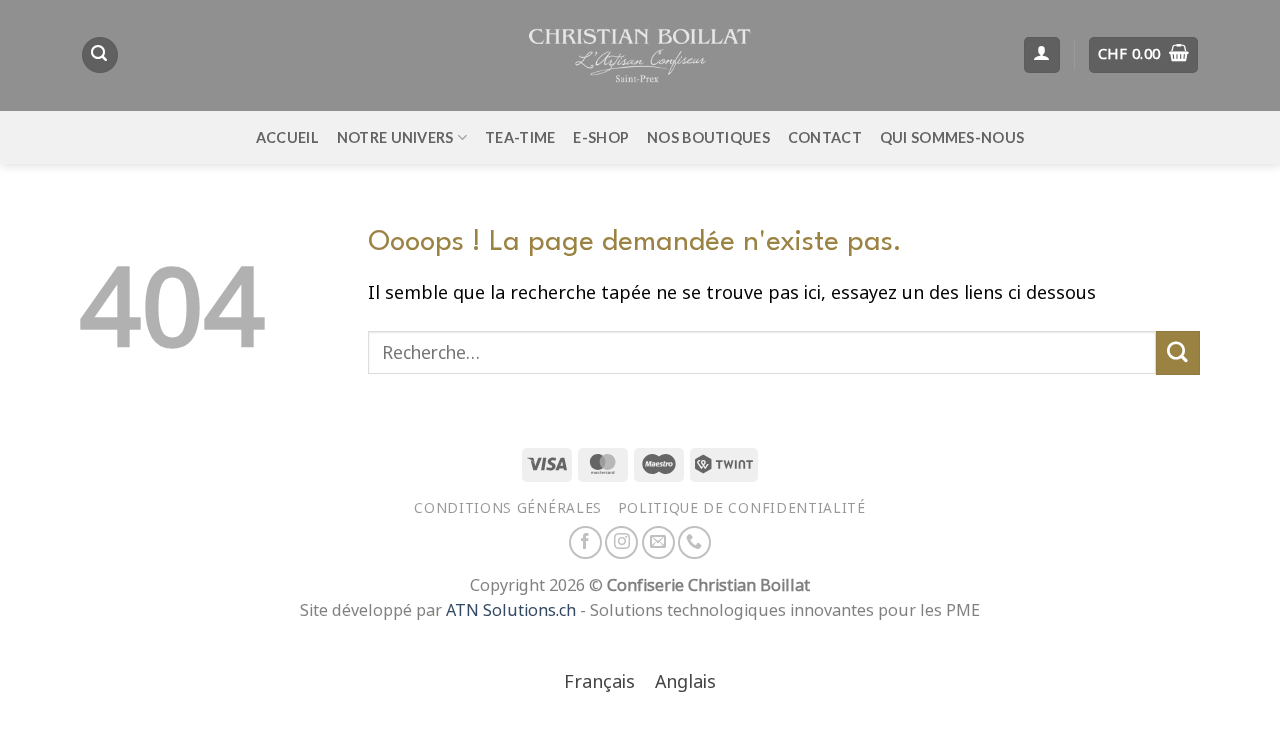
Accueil (287, 137)
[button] (100, 55)
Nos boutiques (708, 137)
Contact (825, 137)
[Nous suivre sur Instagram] (621, 542)
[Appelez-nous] (694, 542)
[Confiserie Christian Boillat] (640, 55)
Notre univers (395, 137)
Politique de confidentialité (742, 508)
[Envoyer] (1178, 353)
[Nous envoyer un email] (658, 542)
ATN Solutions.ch (511, 610)
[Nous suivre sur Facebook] (585, 542)
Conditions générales (508, 508)
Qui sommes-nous (952, 137)
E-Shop (601, 137)
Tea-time (520, 137)
